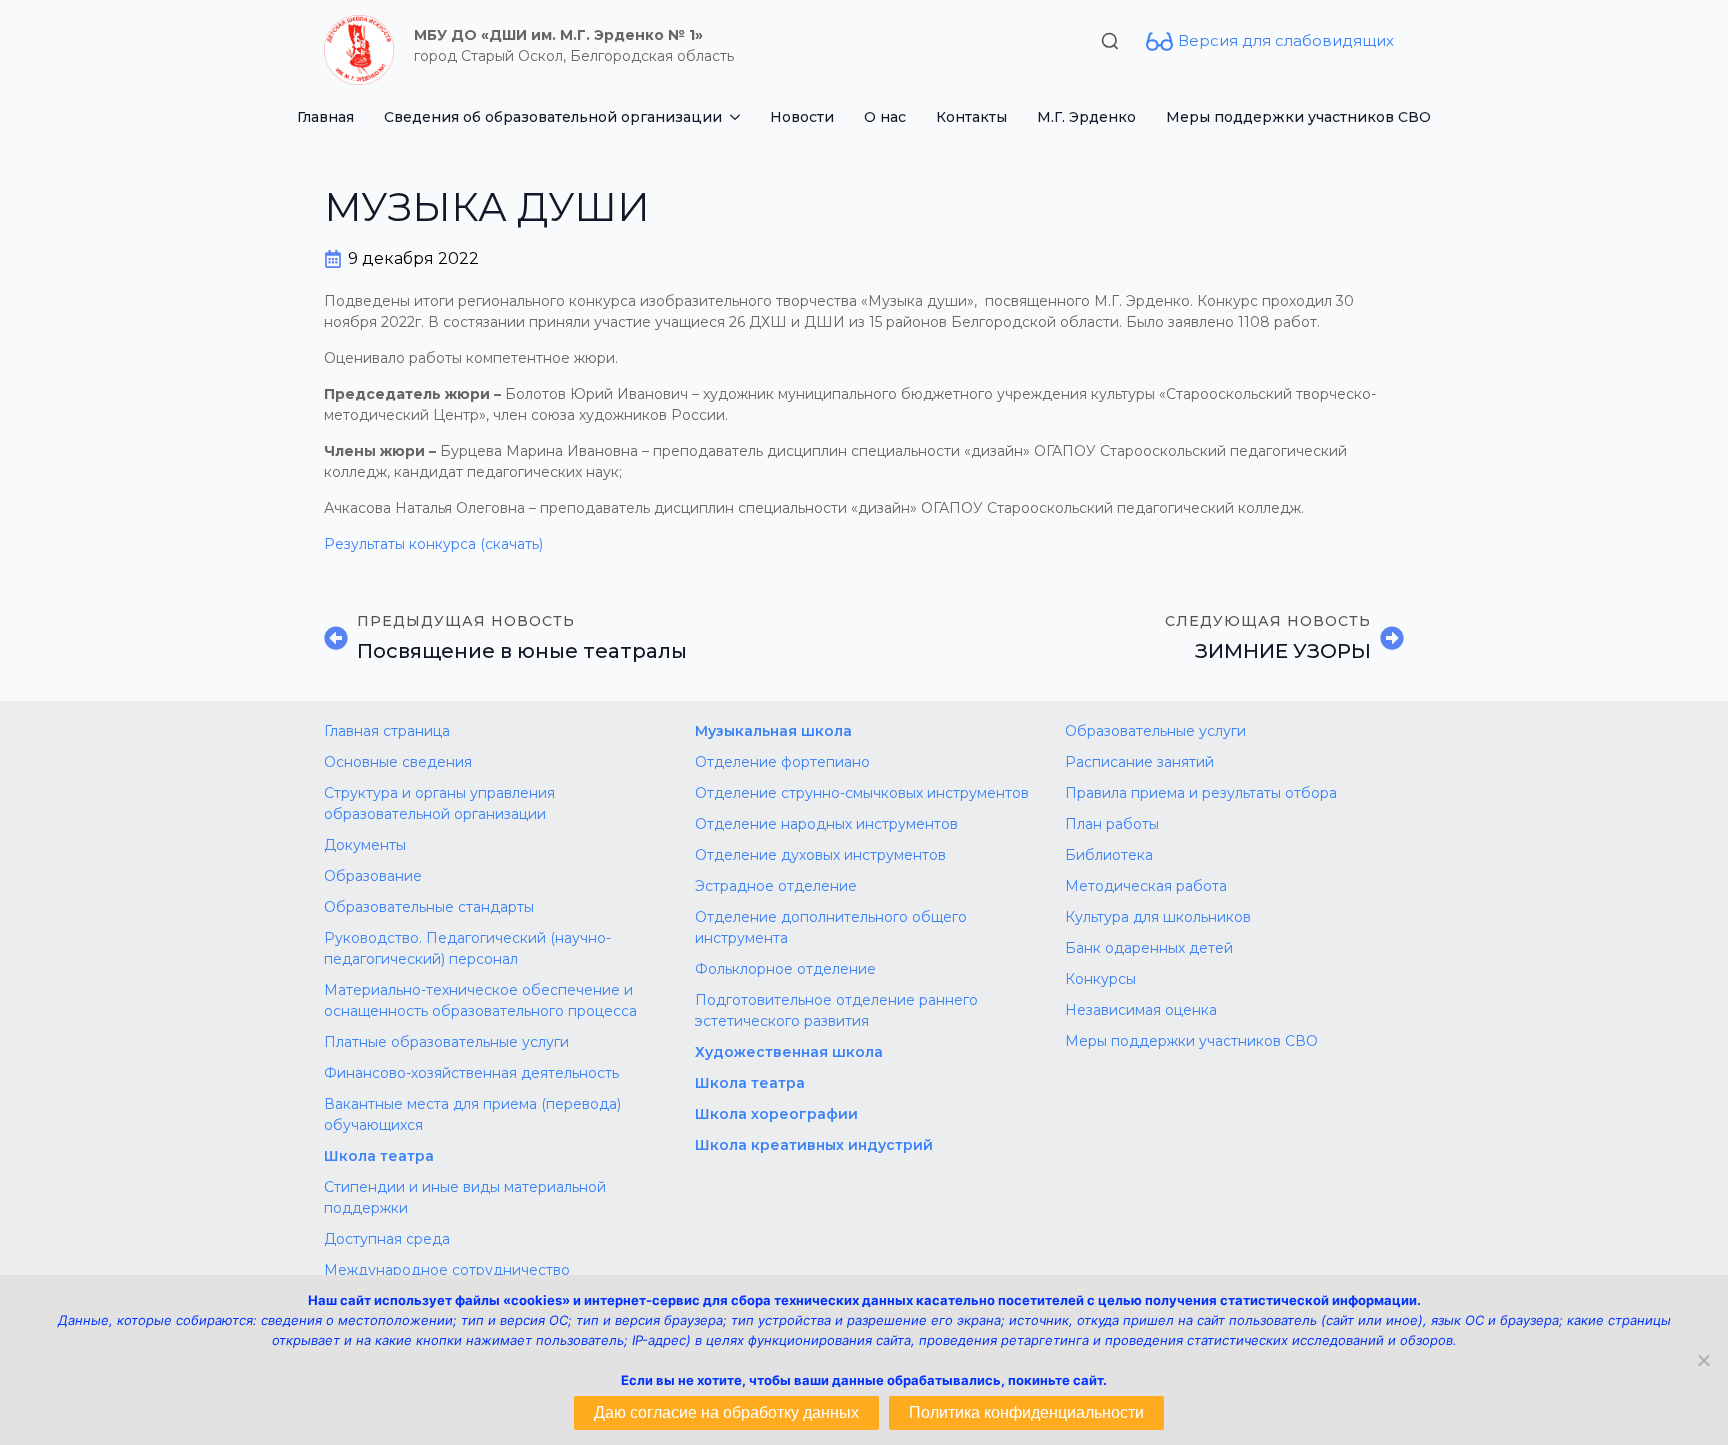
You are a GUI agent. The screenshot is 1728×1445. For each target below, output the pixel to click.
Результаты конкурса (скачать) (433, 544)
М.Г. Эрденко (1086, 117)
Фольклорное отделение (785, 969)
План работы (1112, 824)
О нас (885, 117)
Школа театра (379, 1156)
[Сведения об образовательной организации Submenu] (738, 117)
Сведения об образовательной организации (553, 117)
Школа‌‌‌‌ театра (750, 1083)
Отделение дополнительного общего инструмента (831, 927)
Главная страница (387, 731)
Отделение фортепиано (782, 762)
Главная (325, 117)
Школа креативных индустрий (814, 1145)
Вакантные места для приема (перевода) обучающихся (472, 1114)
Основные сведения (398, 762)
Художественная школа (789, 1052)
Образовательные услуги (1155, 731)
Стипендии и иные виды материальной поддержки (465, 1197)
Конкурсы (1100, 979)
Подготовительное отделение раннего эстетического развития (836, 1010)
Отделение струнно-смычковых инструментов (862, 793)
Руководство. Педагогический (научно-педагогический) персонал (467, 948)
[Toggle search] (1110, 41)
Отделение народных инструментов (826, 824)
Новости (802, 117)
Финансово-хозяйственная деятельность (471, 1073)
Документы (365, 845)
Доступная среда (387, 1239)
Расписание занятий (1139, 762)
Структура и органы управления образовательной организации (439, 803)
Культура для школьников (1158, 917)
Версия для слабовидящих (1286, 40)
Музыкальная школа (773, 731)
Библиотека (1109, 855)
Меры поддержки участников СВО (1298, 117)
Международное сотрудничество (447, 1270)
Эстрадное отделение (776, 886)
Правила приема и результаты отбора (1201, 793)
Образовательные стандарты (429, 907)
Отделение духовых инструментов (820, 855)
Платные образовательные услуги (446, 1042)
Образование (373, 876)
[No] (1703, 1360)
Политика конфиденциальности (1026, 1412)
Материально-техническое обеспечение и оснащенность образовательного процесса (480, 1000)
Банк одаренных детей (1149, 948)
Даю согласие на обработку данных (726, 1412)
